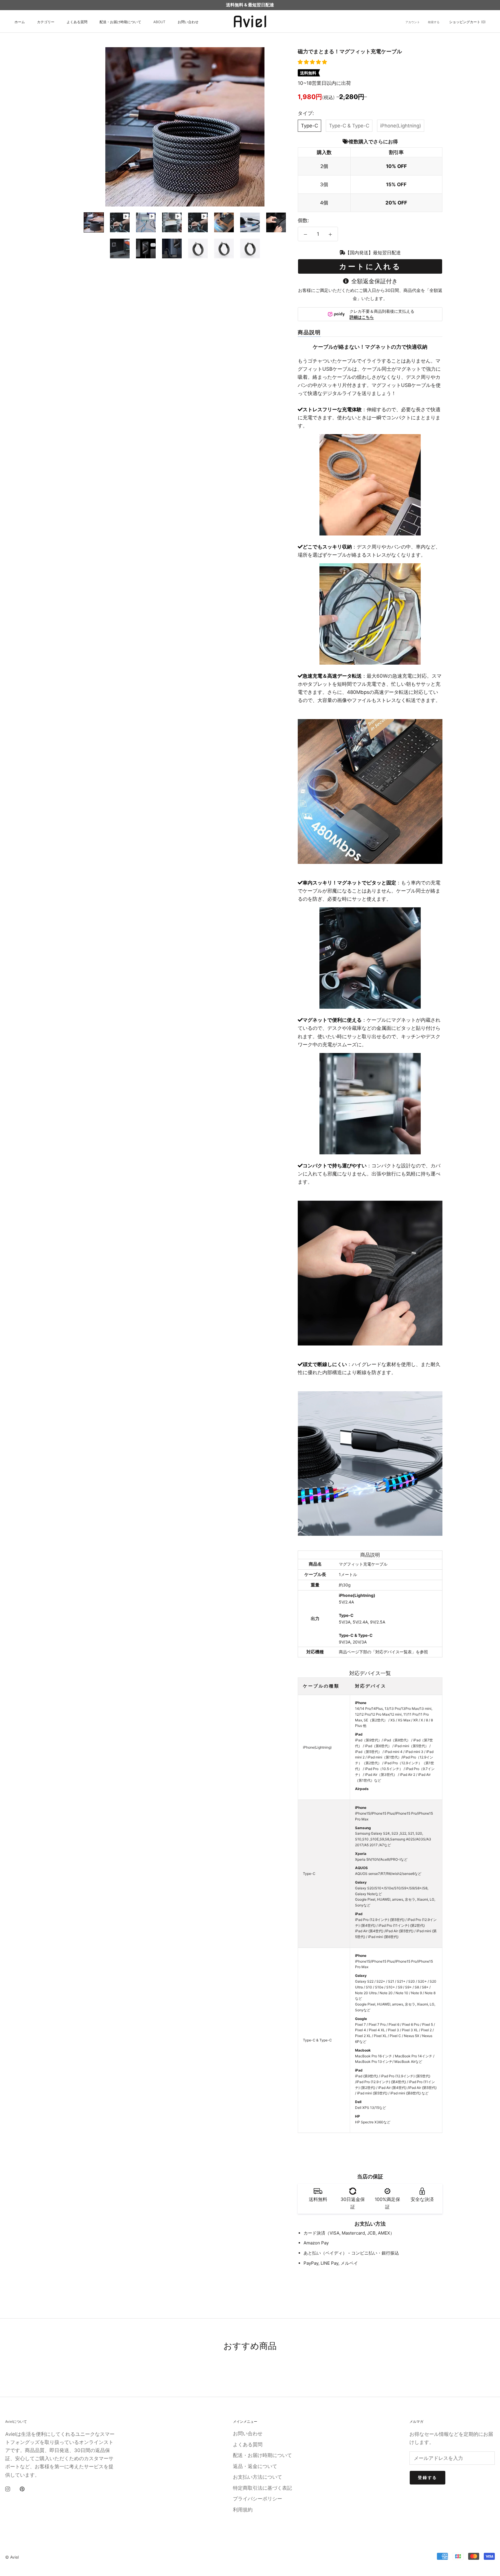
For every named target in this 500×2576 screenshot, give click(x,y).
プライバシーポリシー (258, 2499)
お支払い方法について (258, 2477)
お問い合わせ (188, 22)
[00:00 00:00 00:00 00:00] (185, 127)
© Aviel (12, 2557)
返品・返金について (255, 2466)
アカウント (413, 22)
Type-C (309, 126)
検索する (434, 22)
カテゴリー (46, 22)
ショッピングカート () (467, 22)
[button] (313, 62)
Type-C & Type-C (349, 126)
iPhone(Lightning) (401, 126)
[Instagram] (8, 2489)
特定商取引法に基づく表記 (262, 2488)
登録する (428, 2477)
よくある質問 (77, 22)
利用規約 (243, 2510)
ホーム (20, 22)
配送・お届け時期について (120, 22)
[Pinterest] (22, 2489)
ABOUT (159, 22)
